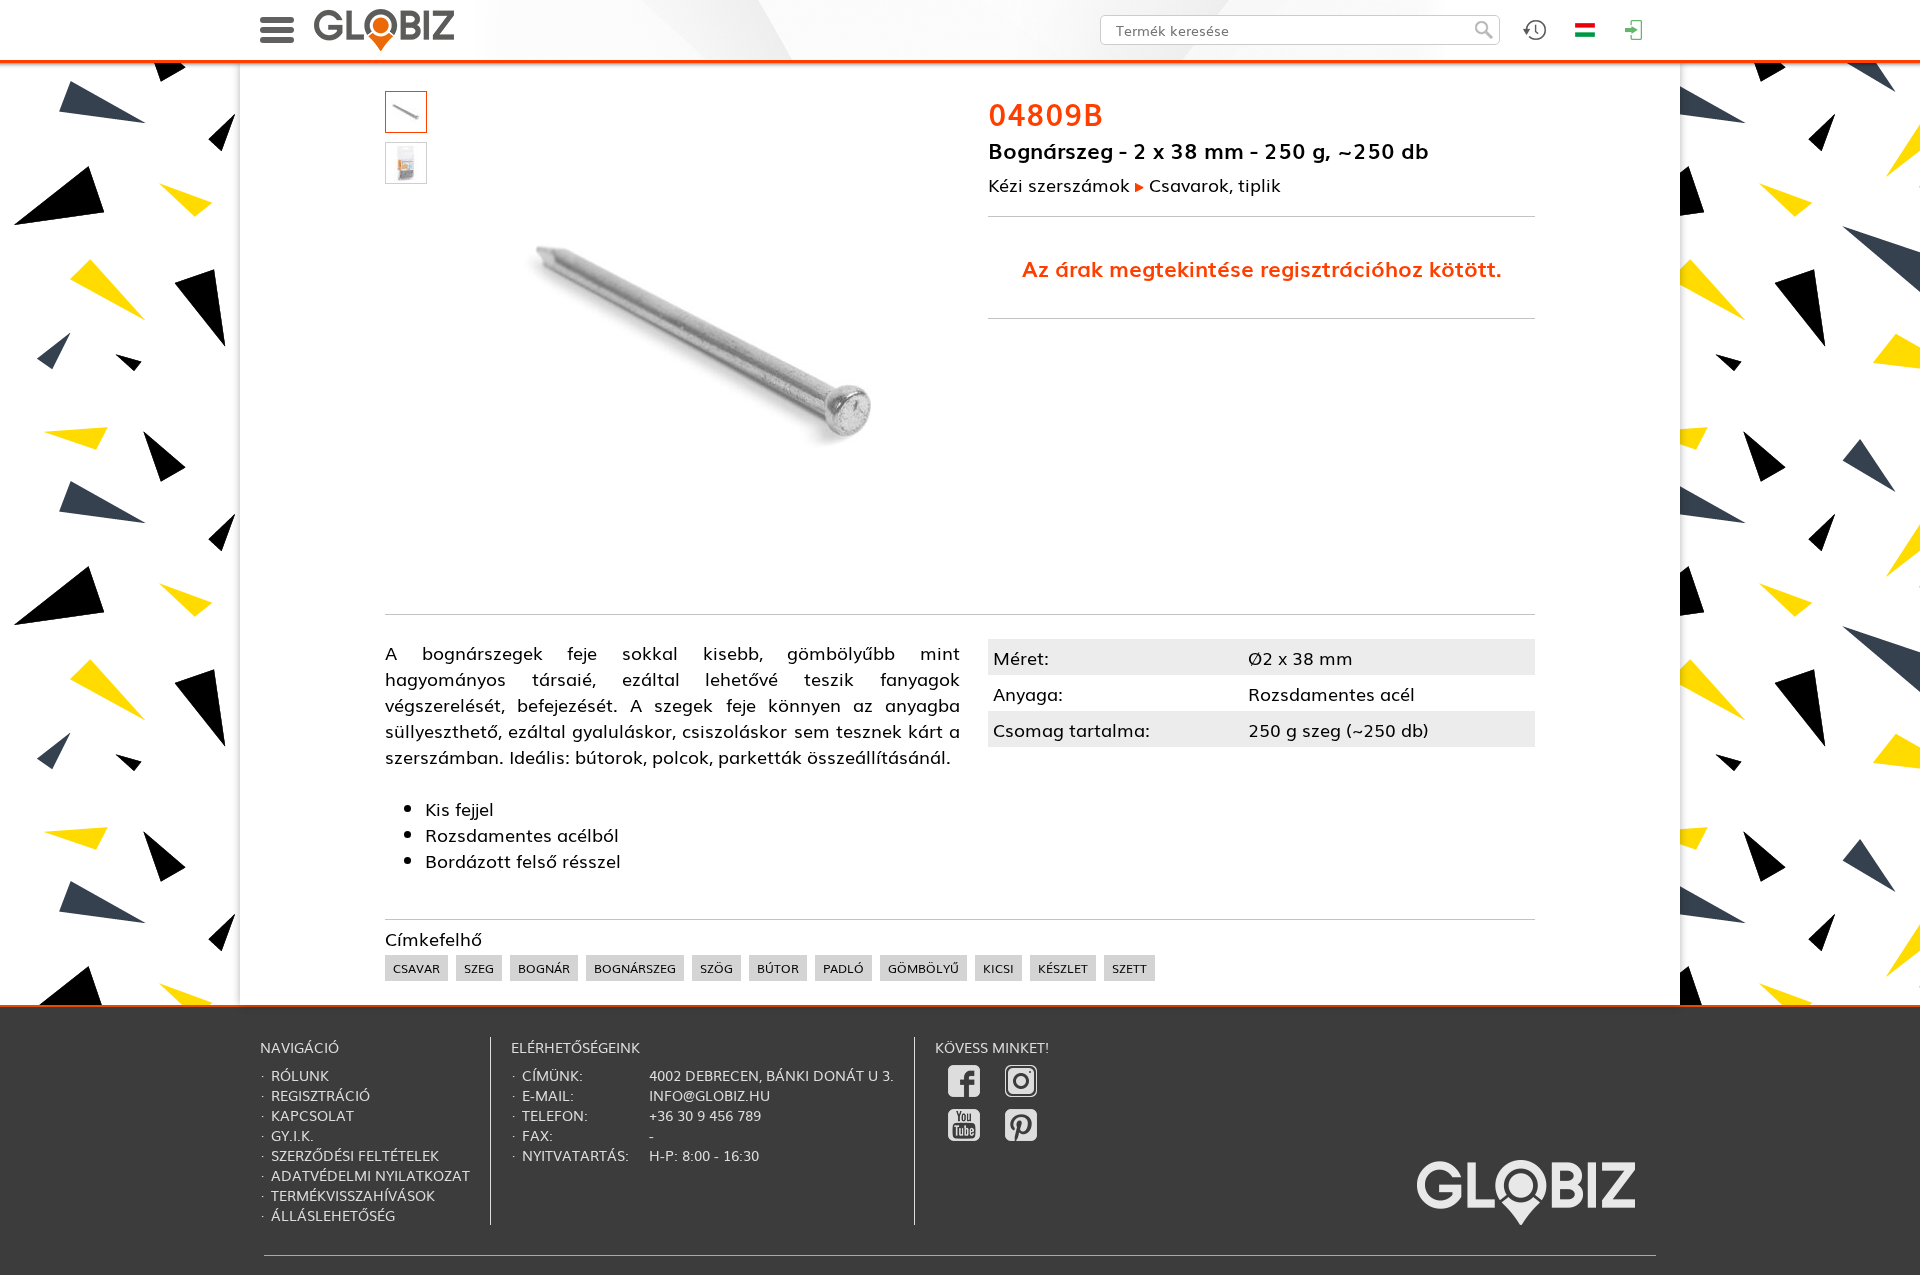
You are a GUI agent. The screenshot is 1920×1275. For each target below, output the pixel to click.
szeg (479, 968)
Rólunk (300, 1075)
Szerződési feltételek (355, 1155)
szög (716, 968)
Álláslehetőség (333, 1215)
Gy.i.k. (292, 1135)
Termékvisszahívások (353, 1195)
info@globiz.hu (709, 1095)
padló (843, 968)
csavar (416, 968)
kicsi (998, 968)
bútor (778, 968)
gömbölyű (923, 968)
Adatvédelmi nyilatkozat (370, 1175)
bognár (544, 968)
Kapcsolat (312, 1115)
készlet (1063, 968)
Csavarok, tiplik (1215, 184)
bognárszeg (635, 968)
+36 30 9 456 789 (705, 1115)
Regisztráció (320, 1095)
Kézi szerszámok (1059, 184)
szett (1129, 968)
